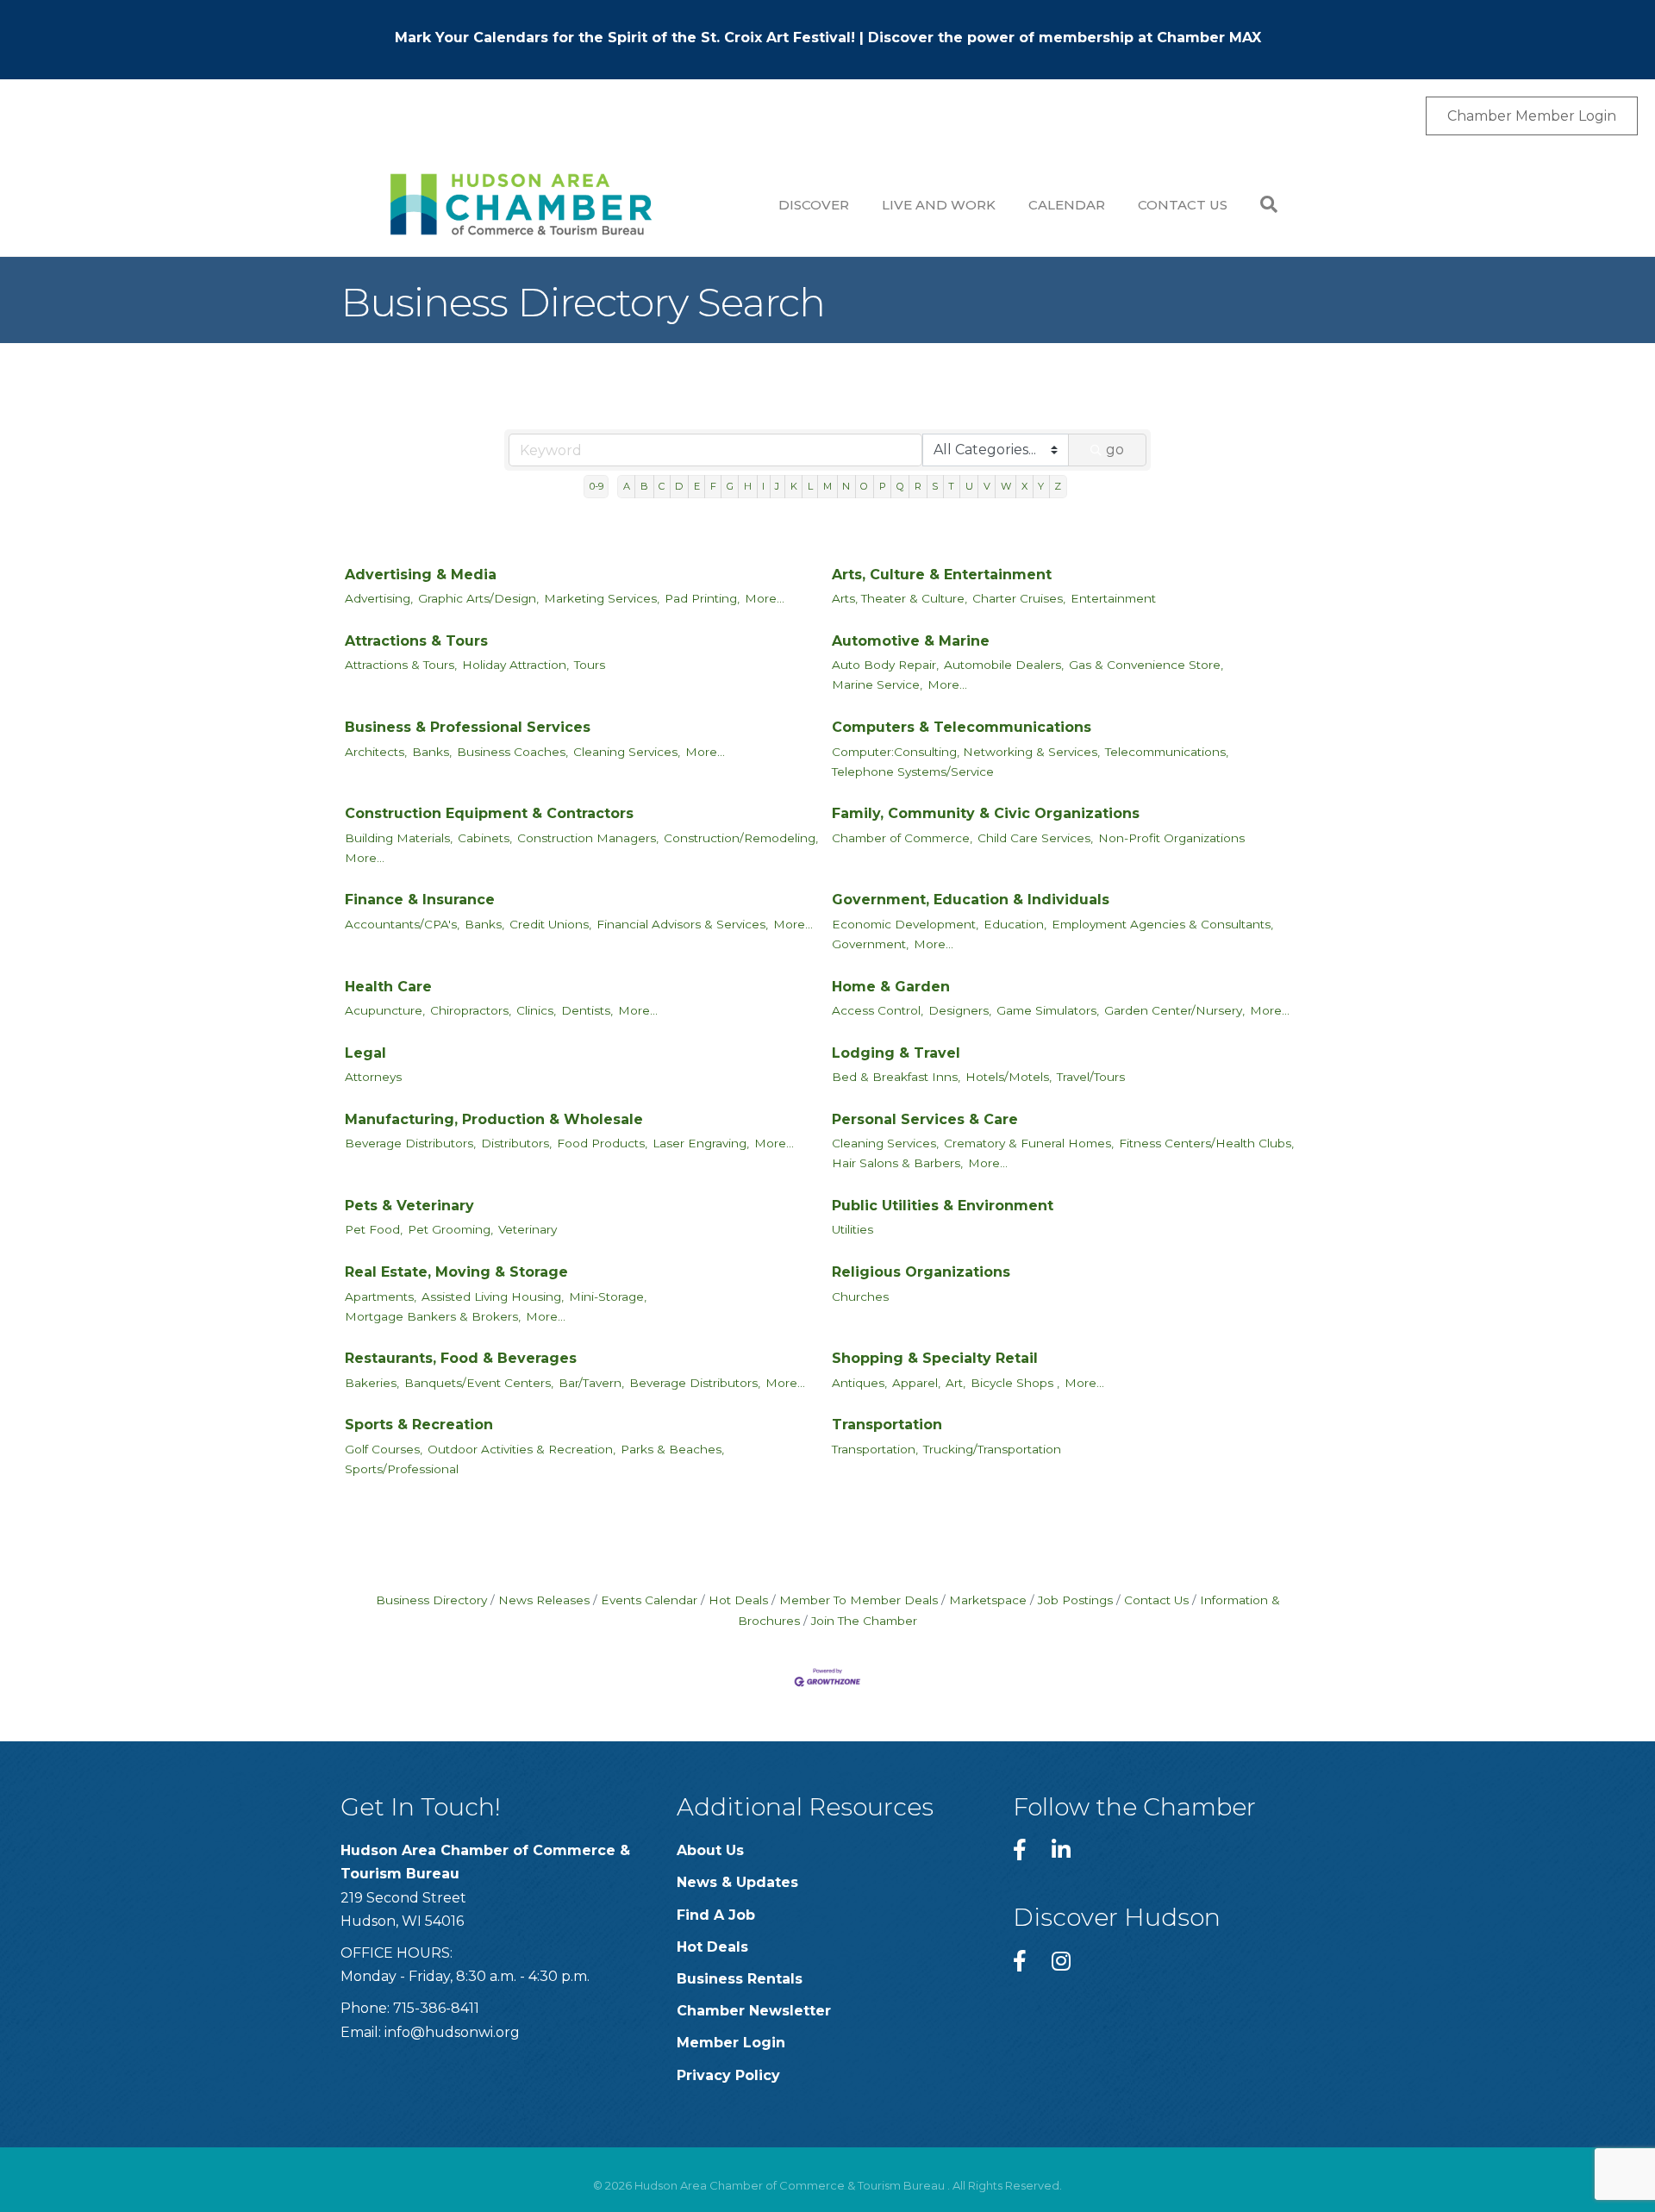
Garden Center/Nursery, (1174, 1010)
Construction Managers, (588, 838)
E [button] (697, 486)
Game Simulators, (1048, 1010)
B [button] (644, 486)
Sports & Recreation (419, 1425)
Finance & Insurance (420, 900)
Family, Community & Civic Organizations (986, 813)
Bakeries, (372, 1383)
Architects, (376, 752)
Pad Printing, (702, 598)
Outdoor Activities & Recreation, (521, 1449)
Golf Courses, (384, 1449)
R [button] (918, 486)
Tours (590, 665)
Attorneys (373, 1077)
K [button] (794, 486)
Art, (956, 1383)
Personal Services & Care (925, 1119)
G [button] (730, 486)
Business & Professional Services (468, 727)
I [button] (763, 486)
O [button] (864, 486)
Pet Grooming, (450, 1229)
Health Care (388, 987)
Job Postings (1075, 1600)
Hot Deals (738, 1600)
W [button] (1006, 486)
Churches (860, 1297)
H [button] (748, 486)
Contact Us (1183, 205)
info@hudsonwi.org (452, 2032)
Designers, (960, 1010)
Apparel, (916, 1383)
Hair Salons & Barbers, (897, 1163)
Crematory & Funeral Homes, (1029, 1143)
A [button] (627, 486)
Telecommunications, (1167, 752)
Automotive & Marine (911, 641)
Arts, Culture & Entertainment (942, 575)
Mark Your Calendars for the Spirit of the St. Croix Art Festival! (625, 37)
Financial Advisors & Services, (682, 924)
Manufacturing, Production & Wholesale (494, 1119)
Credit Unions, (550, 924)
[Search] (1261, 204)
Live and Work (939, 205)
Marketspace (988, 1600)
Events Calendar (649, 1600)
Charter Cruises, (1019, 598)
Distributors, (516, 1143)
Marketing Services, (602, 598)
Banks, (432, 752)
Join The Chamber (864, 1621)
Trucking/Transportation (992, 1449)
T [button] (951, 486)
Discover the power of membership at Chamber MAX (1065, 37)
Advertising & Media (421, 575)
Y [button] (1041, 486)
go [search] (1115, 450)
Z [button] (1058, 486)
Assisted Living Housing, (493, 1297)
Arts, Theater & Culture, (899, 598)
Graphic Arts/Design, (478, 598)
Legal (365, 1053)
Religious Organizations (921, 1272)
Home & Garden (891, 987)
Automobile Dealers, (1004, 665)
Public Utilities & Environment (943, 1206)
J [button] (777, 486)
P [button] (883, 486)
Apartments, (381, 1297)
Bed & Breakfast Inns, (896, 1077)
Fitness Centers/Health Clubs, (1206, 1143)
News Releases (544, 1600)
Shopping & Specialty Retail (935, 1358)
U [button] (969, 486)
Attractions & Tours (416, 641)
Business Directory (431, 1600)
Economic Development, (905, 924)
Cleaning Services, (627, 752)
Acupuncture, (385, 1010)
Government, (870, 944)
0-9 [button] (596, 486)
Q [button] (900, 486)
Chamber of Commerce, (902, 838)
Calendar (1067, 205)
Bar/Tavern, (591, 1383)
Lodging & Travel (896, 1053)
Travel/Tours (1091, 1077)
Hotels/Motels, (1009, 1077)
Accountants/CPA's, (402, 924)
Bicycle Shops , (1015, 1383)
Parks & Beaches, (672, 1449)
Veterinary (528, 1229)
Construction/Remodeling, (741, 838)
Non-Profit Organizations (1171, 838)
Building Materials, (399, 838)
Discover (814, 205)
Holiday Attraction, (515, 665)
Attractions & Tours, (401, 665)
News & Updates (737, 1882)
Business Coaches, (512, 752)
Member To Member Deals (859, 1600)
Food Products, (602, 1143)
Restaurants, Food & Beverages (461, 1358)
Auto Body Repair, (885, 665)
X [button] (1024, 486)
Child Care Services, (1035, 838)
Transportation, (875, 1449)
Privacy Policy (728, 2075)
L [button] (810, 486)
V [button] (987, 486)
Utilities (852, 1229)
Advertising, (379, 598)
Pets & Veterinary (409, 1206)
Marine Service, (877, 684)
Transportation (887, 1425)
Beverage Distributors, (410, 1143)
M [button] (827, 486)
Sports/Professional (402, 1469)
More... (765, 598)
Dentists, (587, 1010)
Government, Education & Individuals (971, 900)
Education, (1015, 924)
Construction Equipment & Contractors (489, 813)
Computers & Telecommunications (962, 727)
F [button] (713, 486)
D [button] (679, 486)
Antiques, (859, 1383)
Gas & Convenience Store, (1146, 665)
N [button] (846, 486)
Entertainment (1113, 598)
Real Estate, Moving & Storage (456, 1272)
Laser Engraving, (701, 1143)
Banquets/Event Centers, (479, 1383)
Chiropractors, (471, 1010)
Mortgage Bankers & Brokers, (433, 1316)
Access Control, (877, 1010)
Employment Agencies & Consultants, (1162, 924)
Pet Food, (374, 1229)
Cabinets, (485, 838)
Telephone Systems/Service (913, 772)
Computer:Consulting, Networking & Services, (966, 752)
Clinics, (536, 1010)
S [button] (935, 486)
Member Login (731, 2043)
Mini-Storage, (608, 1297)
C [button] (662, 486)
